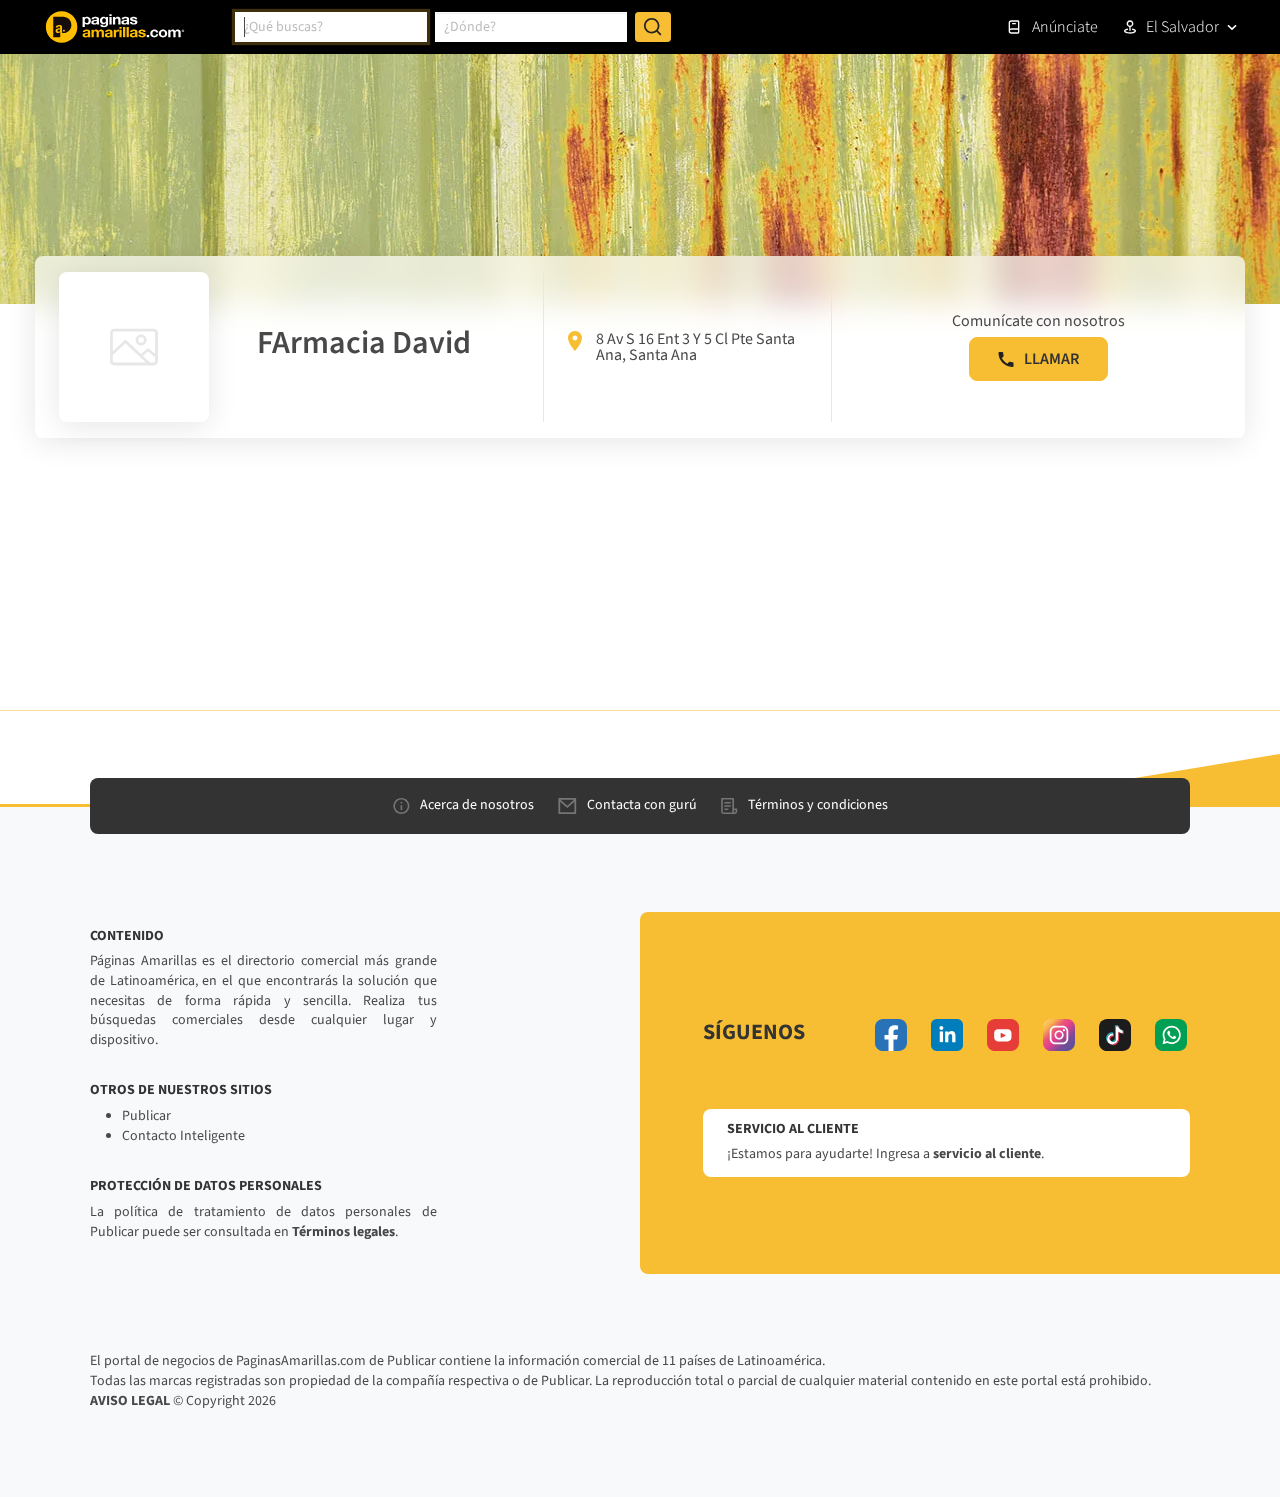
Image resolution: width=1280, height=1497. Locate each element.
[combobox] (331, 27)
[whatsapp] (1171, 1035)
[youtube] (1003, 1035)
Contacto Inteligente (183, 1136)
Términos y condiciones (818, 805)
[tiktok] (1115, 1035)
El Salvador (1182, 27)
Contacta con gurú (642, 805)
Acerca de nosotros (477, 805)
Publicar (146, 1116)
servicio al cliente (987, 1154)
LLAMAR (1051, 359)
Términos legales (343, 1232)
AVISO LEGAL (130, 1401)
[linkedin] (947, 1035)
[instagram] (1059, 1035)
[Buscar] (653, 27)
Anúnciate (1065, 27)
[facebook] (891, 1035)
